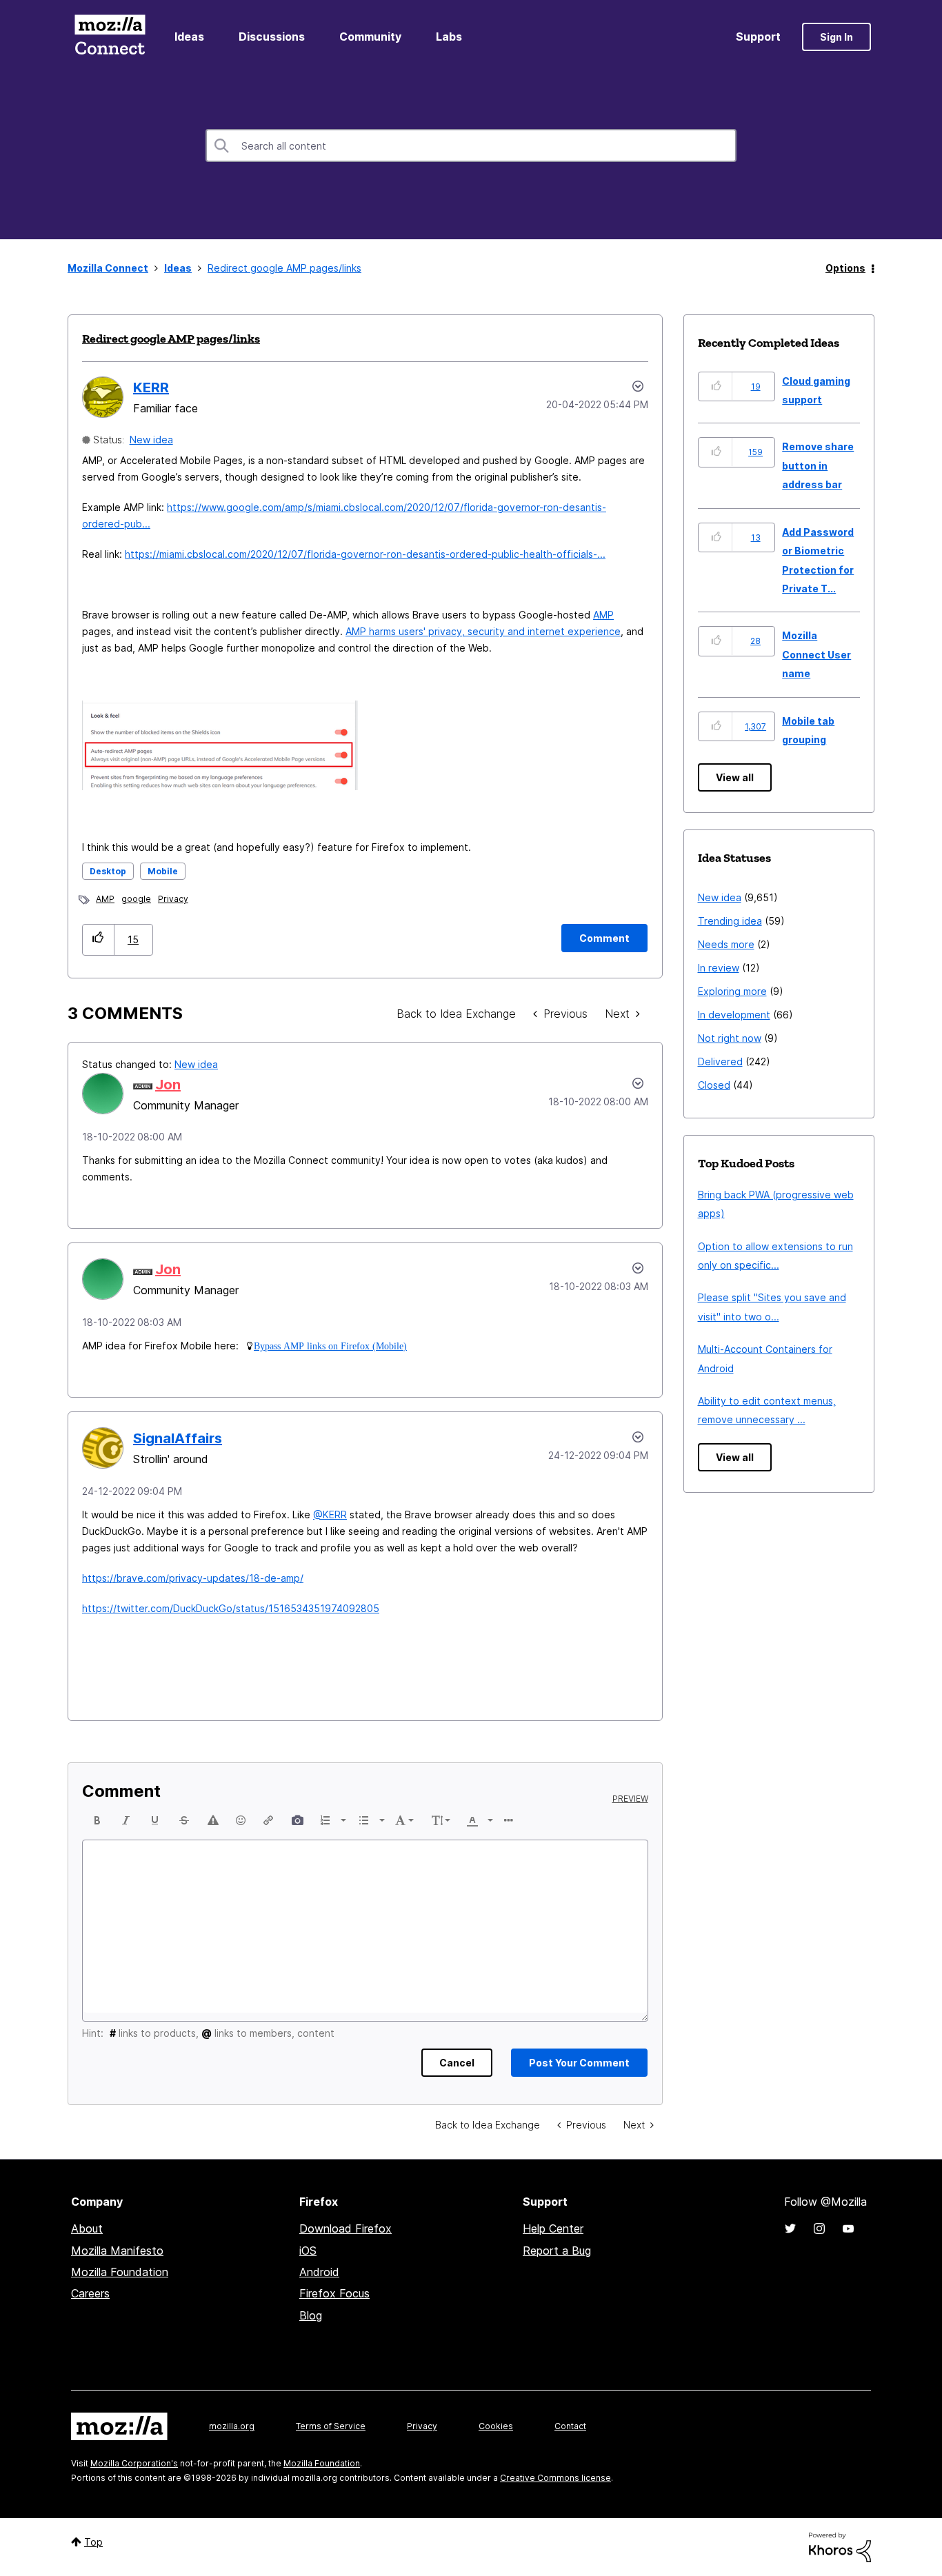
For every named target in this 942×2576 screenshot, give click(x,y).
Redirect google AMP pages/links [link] (284, 268)
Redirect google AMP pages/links (171, 339)
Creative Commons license (555, 2478)
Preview (630, 1799)
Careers (90, 2293)
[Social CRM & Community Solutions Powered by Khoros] (840, 2546)
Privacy (173, 899)
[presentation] (97, 1820)
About (87, 2228)
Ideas (189, 37)
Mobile (163, 871)
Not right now (730, 1038)
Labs (449, 37)
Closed (714, 1085)
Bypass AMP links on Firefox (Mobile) (330, 1346)
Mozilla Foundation (120, 2272)
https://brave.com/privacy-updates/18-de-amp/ (193, 1578)
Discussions (272, 37)
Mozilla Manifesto (117, 2251)
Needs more (726, 944)
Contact (570, 2426)
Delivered (720, 1061)
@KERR (330, 1515)
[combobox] (471, 145)
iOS (308, 2251)
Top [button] (93, 2542)
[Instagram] (819, 2228)
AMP (603, 615)
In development (734, 1015)
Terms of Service (331, 2426)
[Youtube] (848, 2228)
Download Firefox (345, 2228)
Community (370, 37)
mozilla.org (232, 2426)
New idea (151, 440)
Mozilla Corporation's (134, 2463)
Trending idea (730, 921)
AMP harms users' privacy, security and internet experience (483, 631)
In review (719, 968)
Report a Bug (557, 2251)
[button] (98, 939)
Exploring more (732, 991)
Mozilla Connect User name (816, 654)
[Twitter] (790, 2228)
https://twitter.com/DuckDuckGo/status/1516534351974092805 (231, 1608)
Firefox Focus (334, 2293)
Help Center (553, 2228)
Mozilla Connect (110, 37)
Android (319, 2272)
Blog (311, 2315)
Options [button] (845, 268)
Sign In (836, 37)
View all (735, 777)
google (136, 899)
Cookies (496, 2426)
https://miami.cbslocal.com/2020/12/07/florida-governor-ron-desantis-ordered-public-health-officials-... (365, 554)
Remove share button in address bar (818, 465)
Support (758, 37)
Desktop (108, 871)
